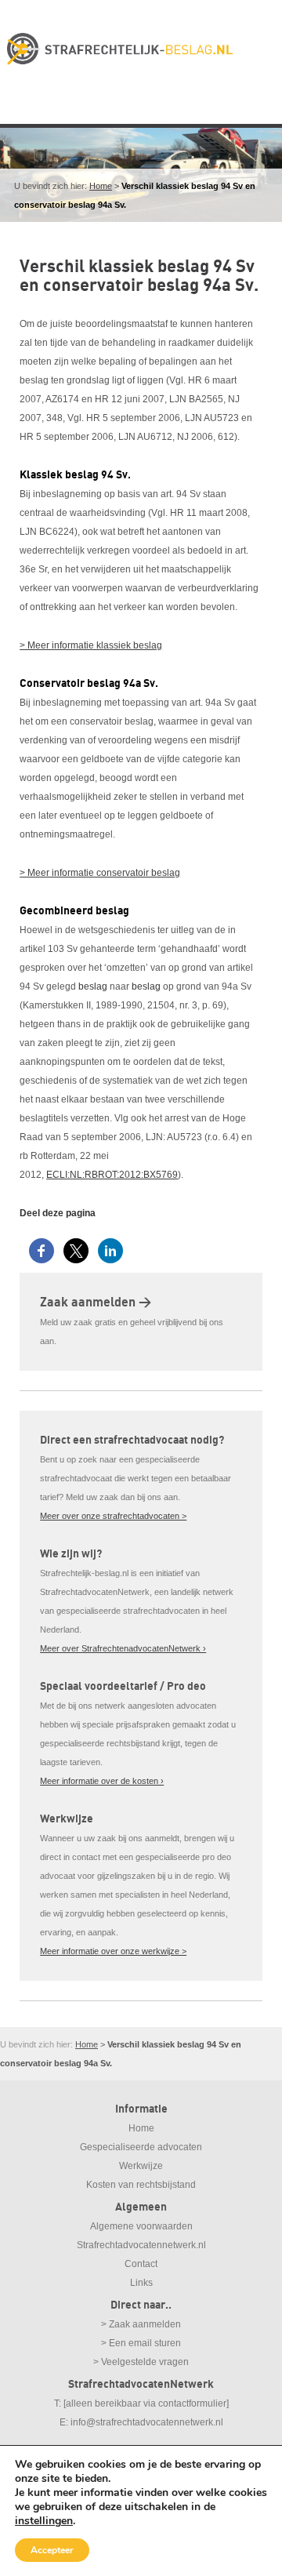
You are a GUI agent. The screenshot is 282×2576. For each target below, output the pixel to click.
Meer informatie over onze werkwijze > (113, 1951)
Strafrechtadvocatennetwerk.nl (141, 2245)
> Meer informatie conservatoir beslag (100, 873)
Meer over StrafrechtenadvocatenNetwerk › (123, 1648)
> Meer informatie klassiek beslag (91, 645)
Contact (141, 2264)
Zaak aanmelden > (96, 1303)
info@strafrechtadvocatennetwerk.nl (147, 2422)
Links (141, 2283)
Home (101, 186)
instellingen (44, 2521)
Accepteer (52, 2550)
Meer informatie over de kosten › (102, 1781)
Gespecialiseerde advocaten (141, 2147)
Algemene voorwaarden (141, 2226)
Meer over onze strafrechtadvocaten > (113, 1516)
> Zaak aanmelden (141, 2324)
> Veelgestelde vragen (141, 2362)
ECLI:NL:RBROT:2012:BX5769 (112, 1175)
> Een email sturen (141, 2343)
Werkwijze (141, 2166)
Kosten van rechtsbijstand (141, 2185)
